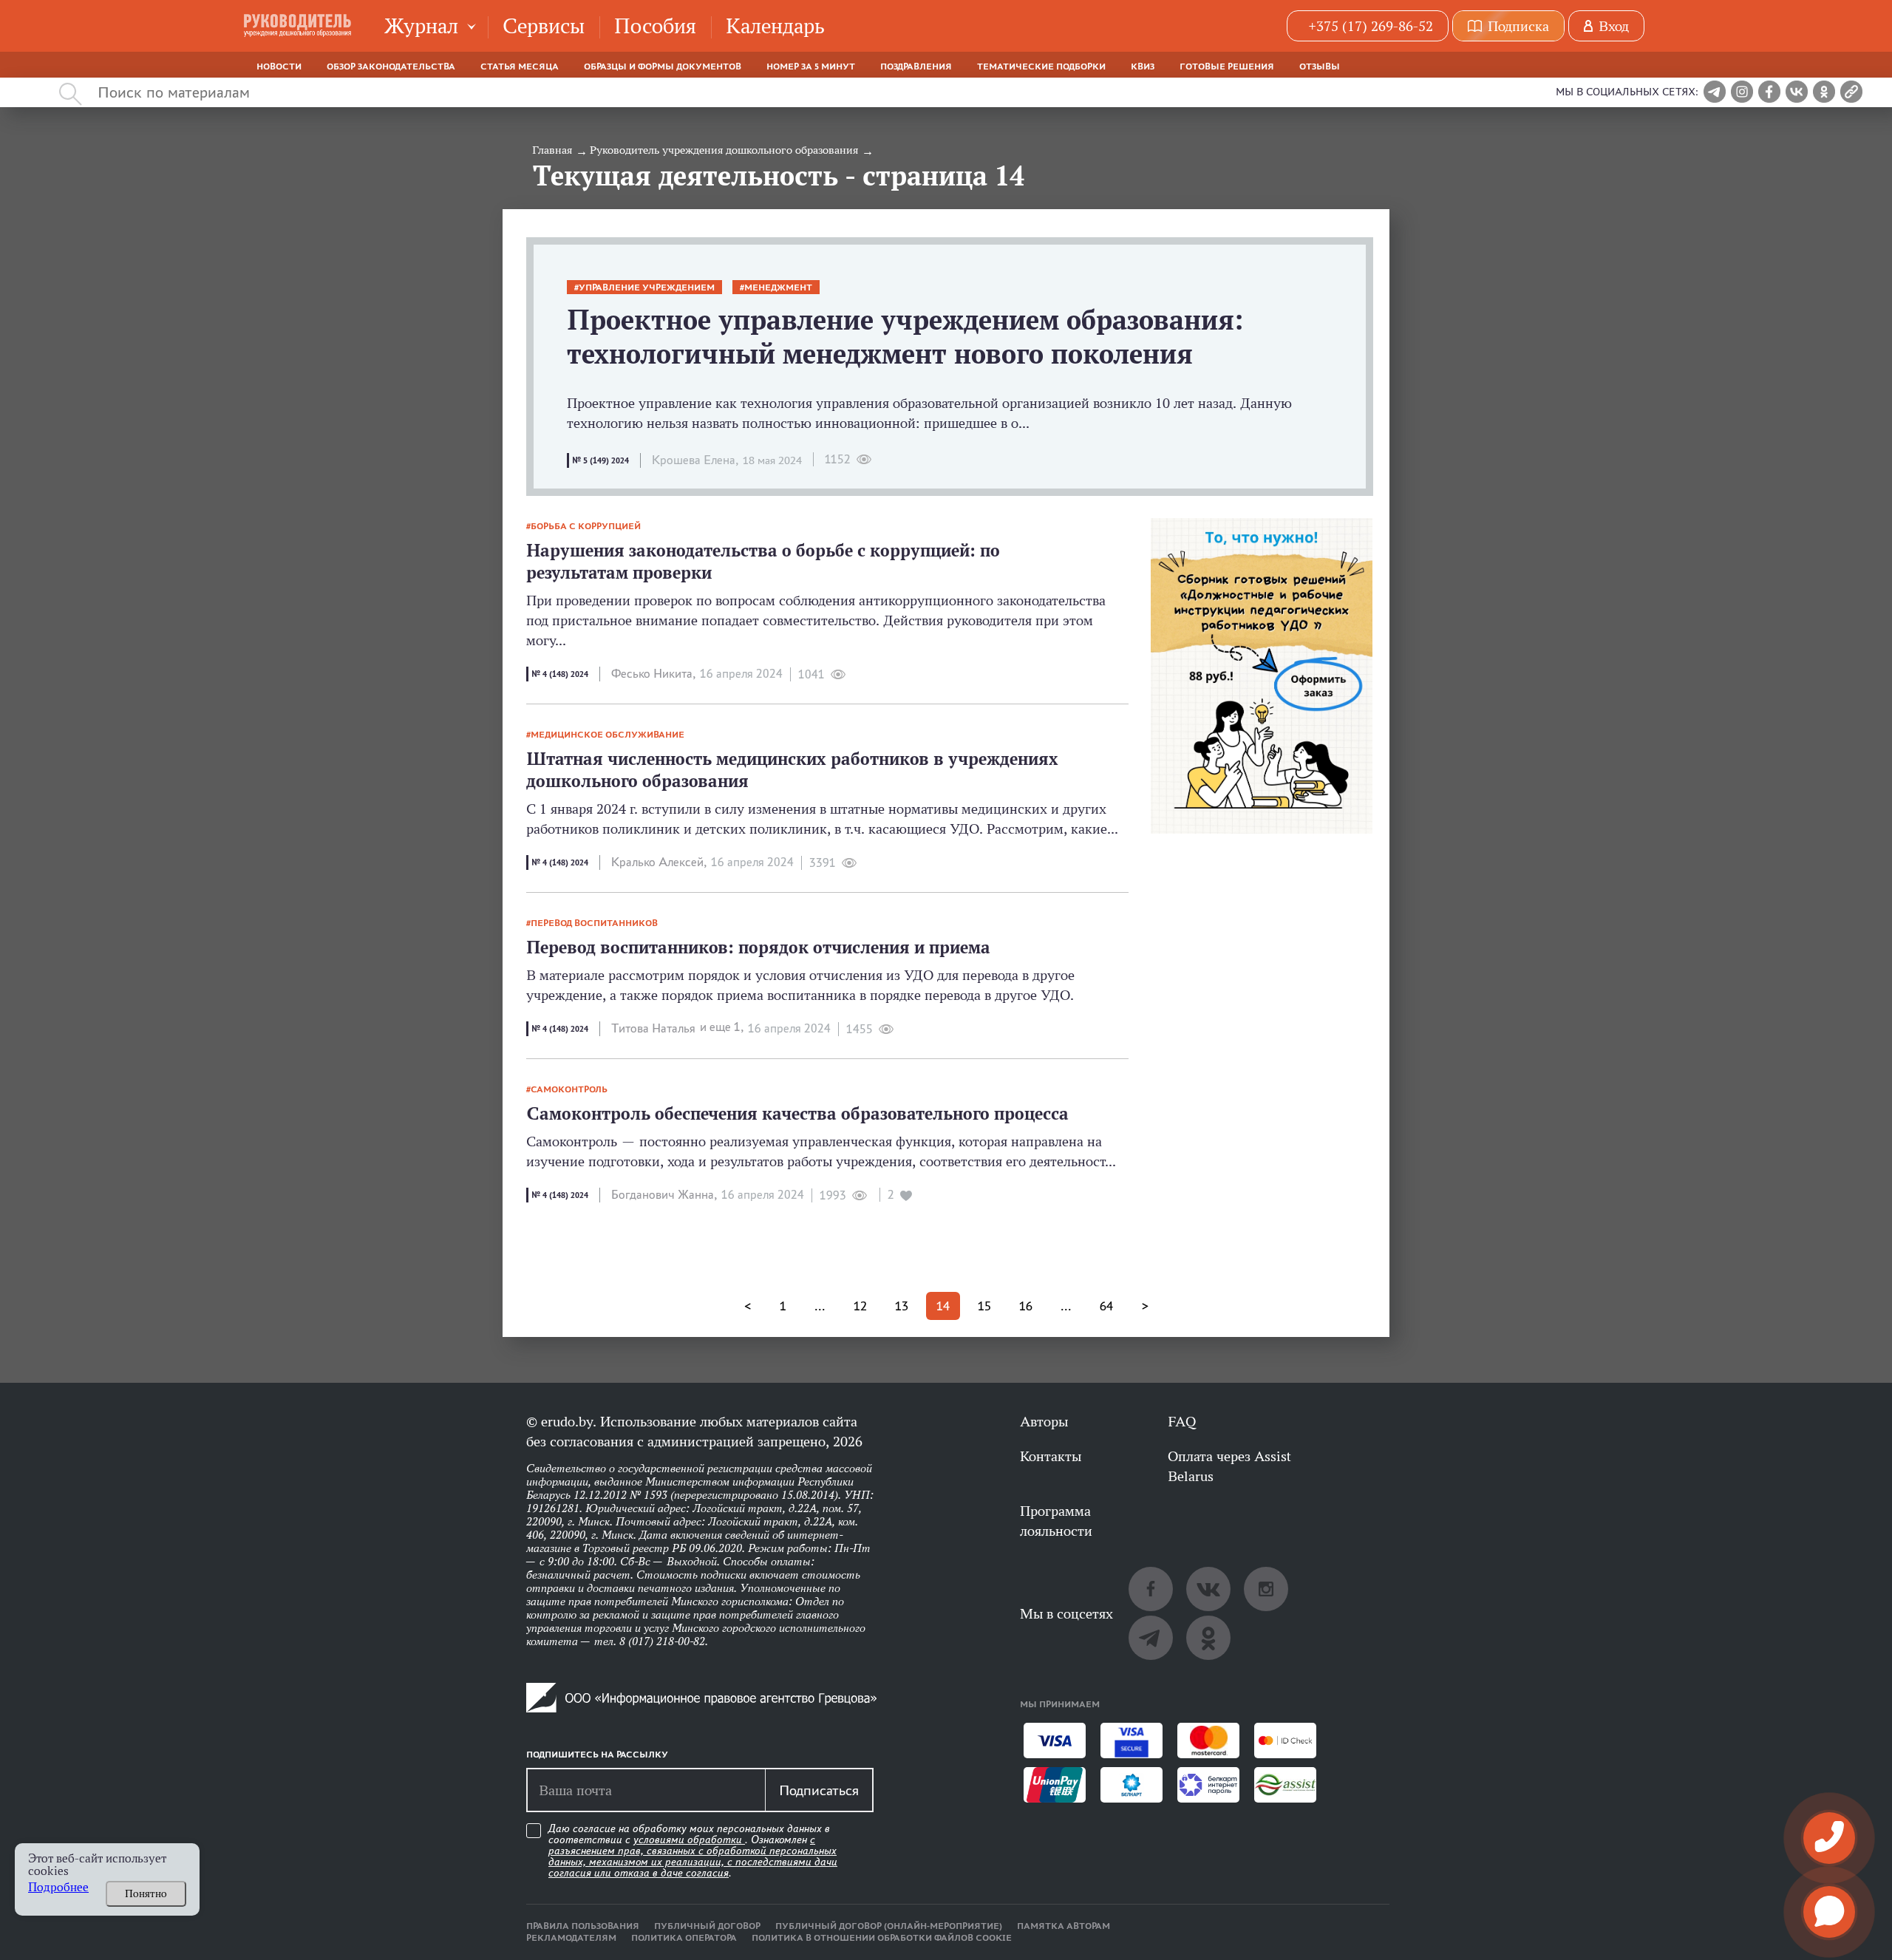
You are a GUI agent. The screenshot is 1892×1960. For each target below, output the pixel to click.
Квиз (1143, 67)
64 (1106, 1306)
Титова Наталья (653, 1028)
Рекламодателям (571, 1938)
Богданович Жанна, (664, 1195)
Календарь (775, 25)
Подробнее (58, 1887)
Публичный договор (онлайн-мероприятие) (889, 1926)
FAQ (1182, 1421)
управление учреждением (647, 287)
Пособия (655, 25)
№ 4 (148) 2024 (560, 674)
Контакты (1051, 1456)
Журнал (421, 25)
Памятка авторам (1064, 1926)
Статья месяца (520, 67)
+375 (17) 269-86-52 (1371, 26)
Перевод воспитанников (594, 923)
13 (902, 1306)
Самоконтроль (569, 1089)
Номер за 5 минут (811, 67)
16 (1026, 1306)
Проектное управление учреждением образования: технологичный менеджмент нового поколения (905, 337)
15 (984, 1306)
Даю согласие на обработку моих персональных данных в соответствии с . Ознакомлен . (693, 1851)
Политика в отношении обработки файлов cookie (882, 1938)
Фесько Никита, (653, 674)
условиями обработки (689, 1840)
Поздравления (916, 67)
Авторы (1044, 1421)
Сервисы (544, 25)
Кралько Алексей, (659, 862)
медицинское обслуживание (608, 735)
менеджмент (778, 287)
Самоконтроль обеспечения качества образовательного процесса (797, 1113)
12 (860, 1306)
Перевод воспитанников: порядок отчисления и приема (758, 947)
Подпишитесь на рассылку (597, 1755)
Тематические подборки (1041, 67)
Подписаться (819, 1790)
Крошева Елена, (695, 460)
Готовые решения (1227, 67)
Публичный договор (707, 1926)
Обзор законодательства (391, 67)
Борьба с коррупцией (586, 526)
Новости (279, 67)
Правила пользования (583, 1926)
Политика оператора (684, 1938)
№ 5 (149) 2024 (600, 460)
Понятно (146, 1893)
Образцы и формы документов (663, 67)
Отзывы (1320, 67)
